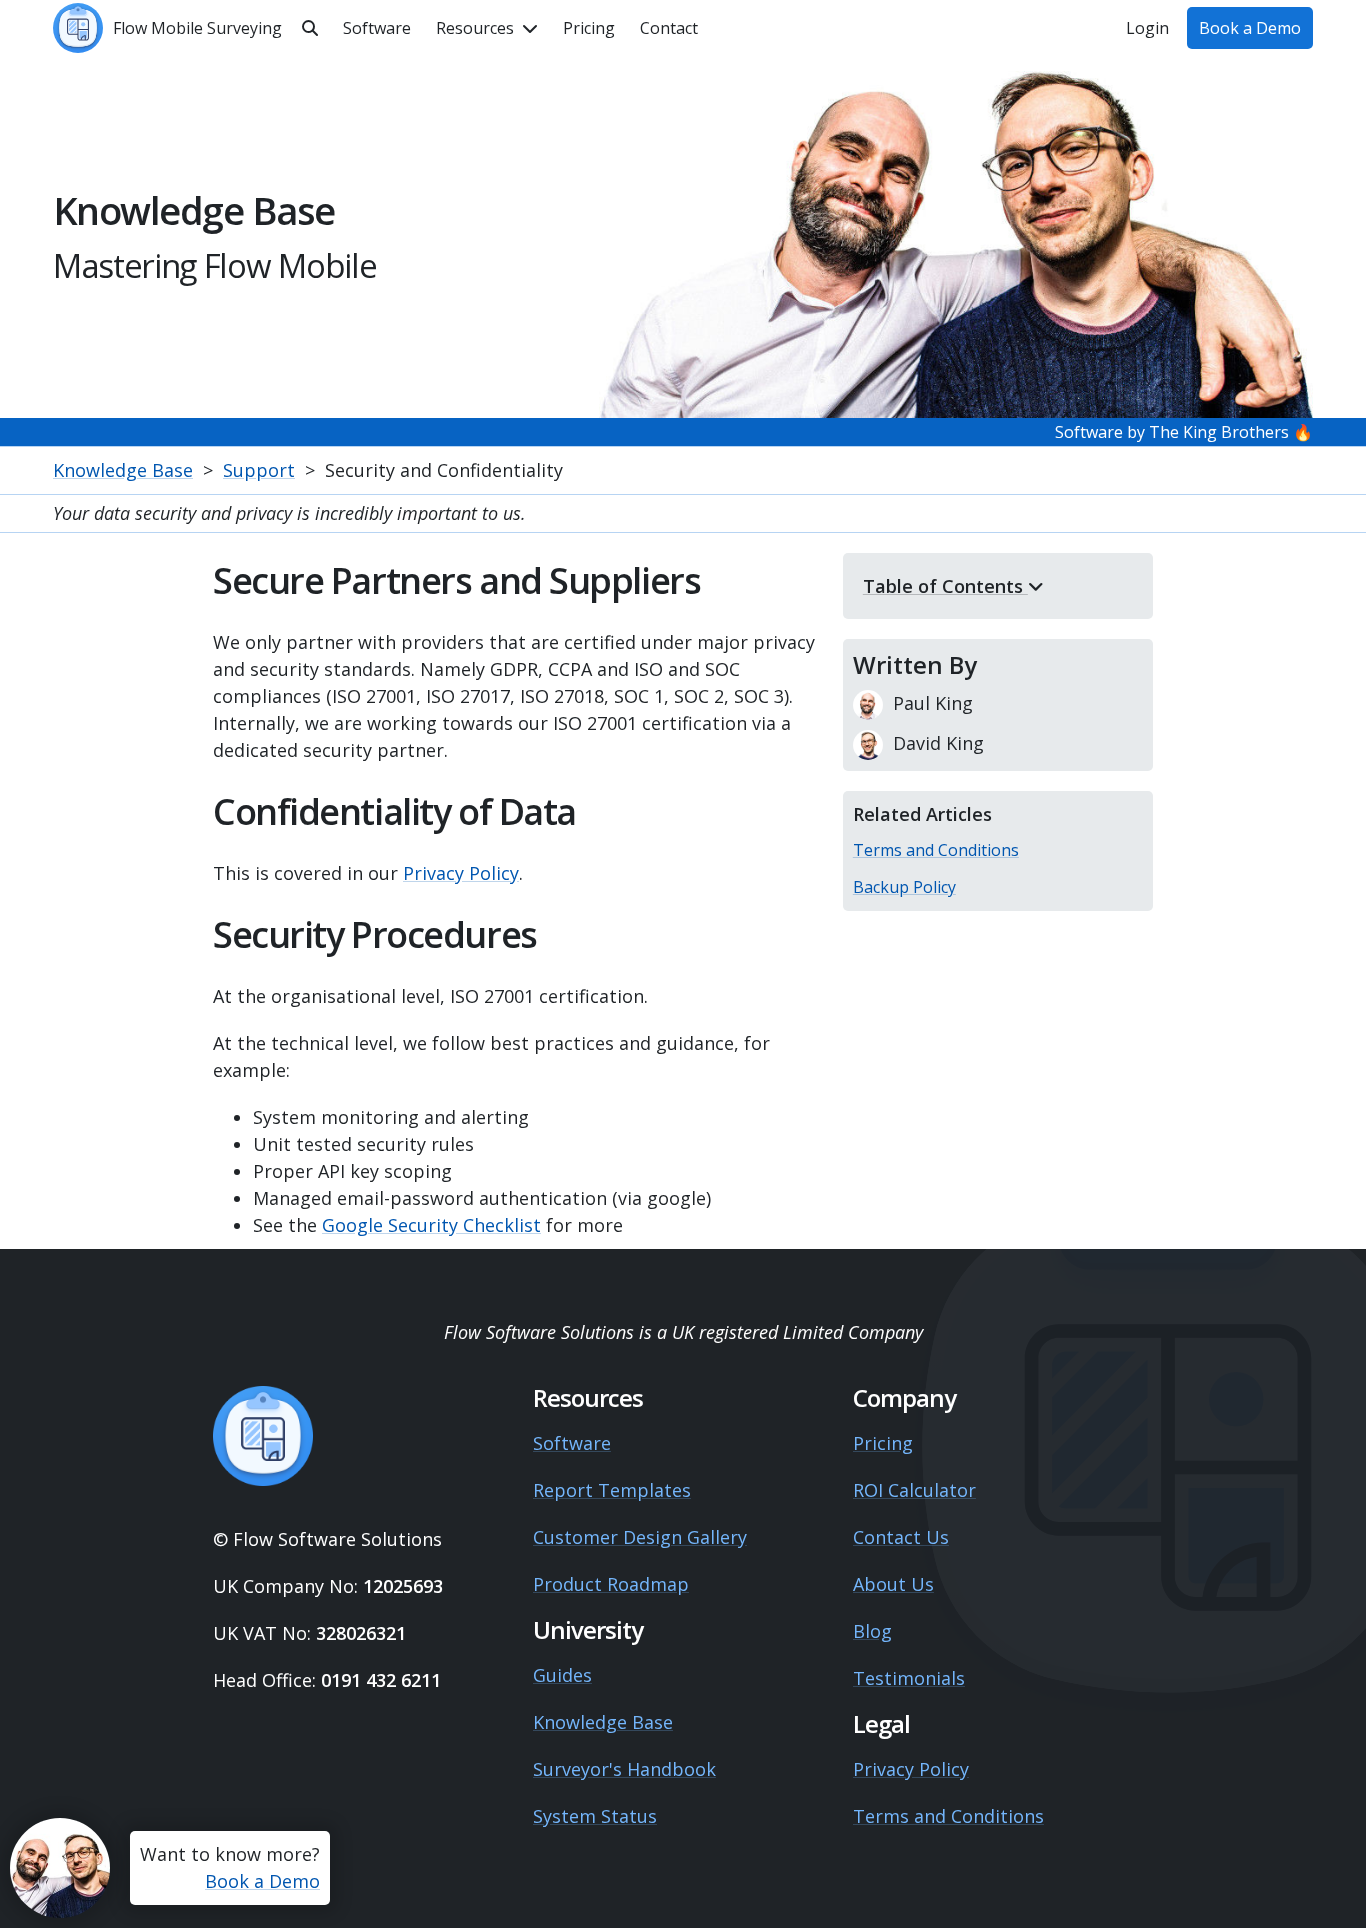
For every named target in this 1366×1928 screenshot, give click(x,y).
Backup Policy (904, 887)
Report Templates (612, 1490)
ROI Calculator (914, 1490)
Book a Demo (262, 1881)
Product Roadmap (611, 1584)
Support (259, 470)
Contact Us (901, 1537)
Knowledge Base (123, 470)
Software (572, 1443)
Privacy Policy (461, 873)
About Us (893, 1584)
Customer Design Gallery (640, 1537)
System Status (595, 1816)
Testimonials (909, 1678)
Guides (562, 1675)
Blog (872, 1631)
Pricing (883, 1443)
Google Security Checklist (431, 1225)
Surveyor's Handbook (624, 1769)
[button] (487, 28)
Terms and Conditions (936, 850)
